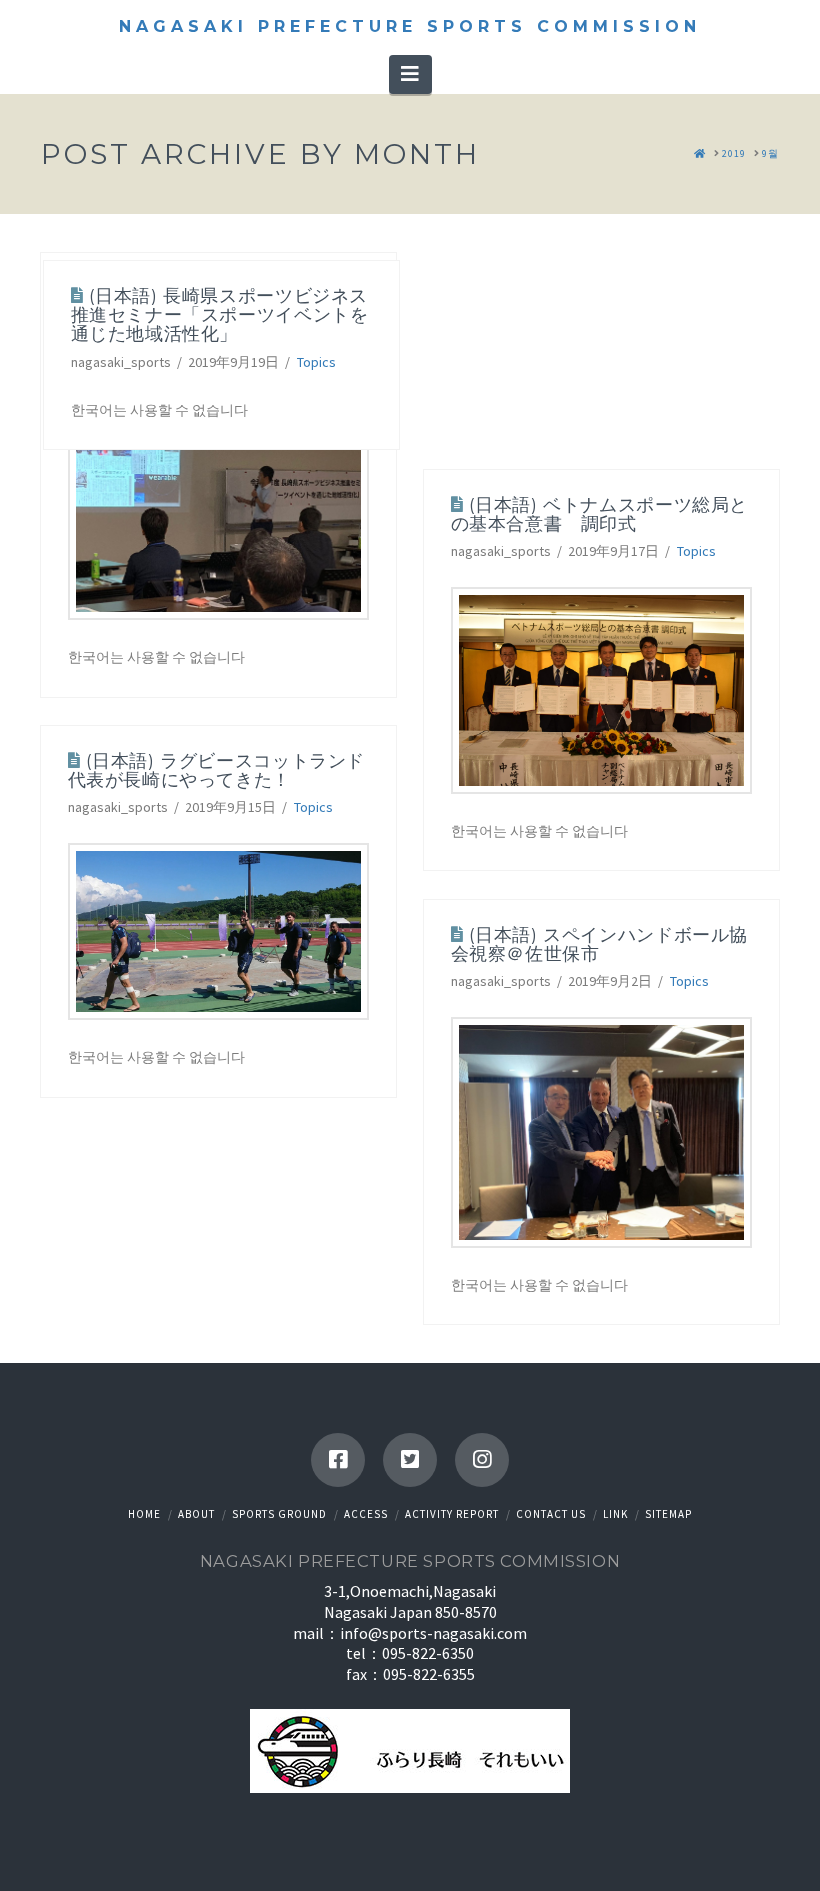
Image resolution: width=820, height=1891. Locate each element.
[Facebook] (338, 1460)
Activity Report (452, 1514)
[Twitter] (410, 1460)
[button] (410, 74)
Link (615, 1514)
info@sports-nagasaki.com (433, 1633)
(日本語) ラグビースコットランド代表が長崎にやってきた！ (216, 770)
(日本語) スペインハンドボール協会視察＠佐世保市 (599, 944)
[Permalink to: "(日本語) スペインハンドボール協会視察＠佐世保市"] (601, 1132)
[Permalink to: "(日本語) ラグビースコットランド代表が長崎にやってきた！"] (218, 931)
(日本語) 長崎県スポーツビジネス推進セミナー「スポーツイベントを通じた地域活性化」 (220, 315)
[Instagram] (482, 1460)
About (196, 1514)
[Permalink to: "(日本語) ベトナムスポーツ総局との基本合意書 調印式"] (601, 690)
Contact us (551, 1514)
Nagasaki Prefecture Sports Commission (410, 27)
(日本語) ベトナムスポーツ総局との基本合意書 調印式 (599, 514)
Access (366, 1514)
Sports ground (279, 1514)
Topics (316, 362)
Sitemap (668, 1514)
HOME (144, 1514)
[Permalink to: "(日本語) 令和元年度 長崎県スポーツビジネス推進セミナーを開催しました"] (218, 505)
